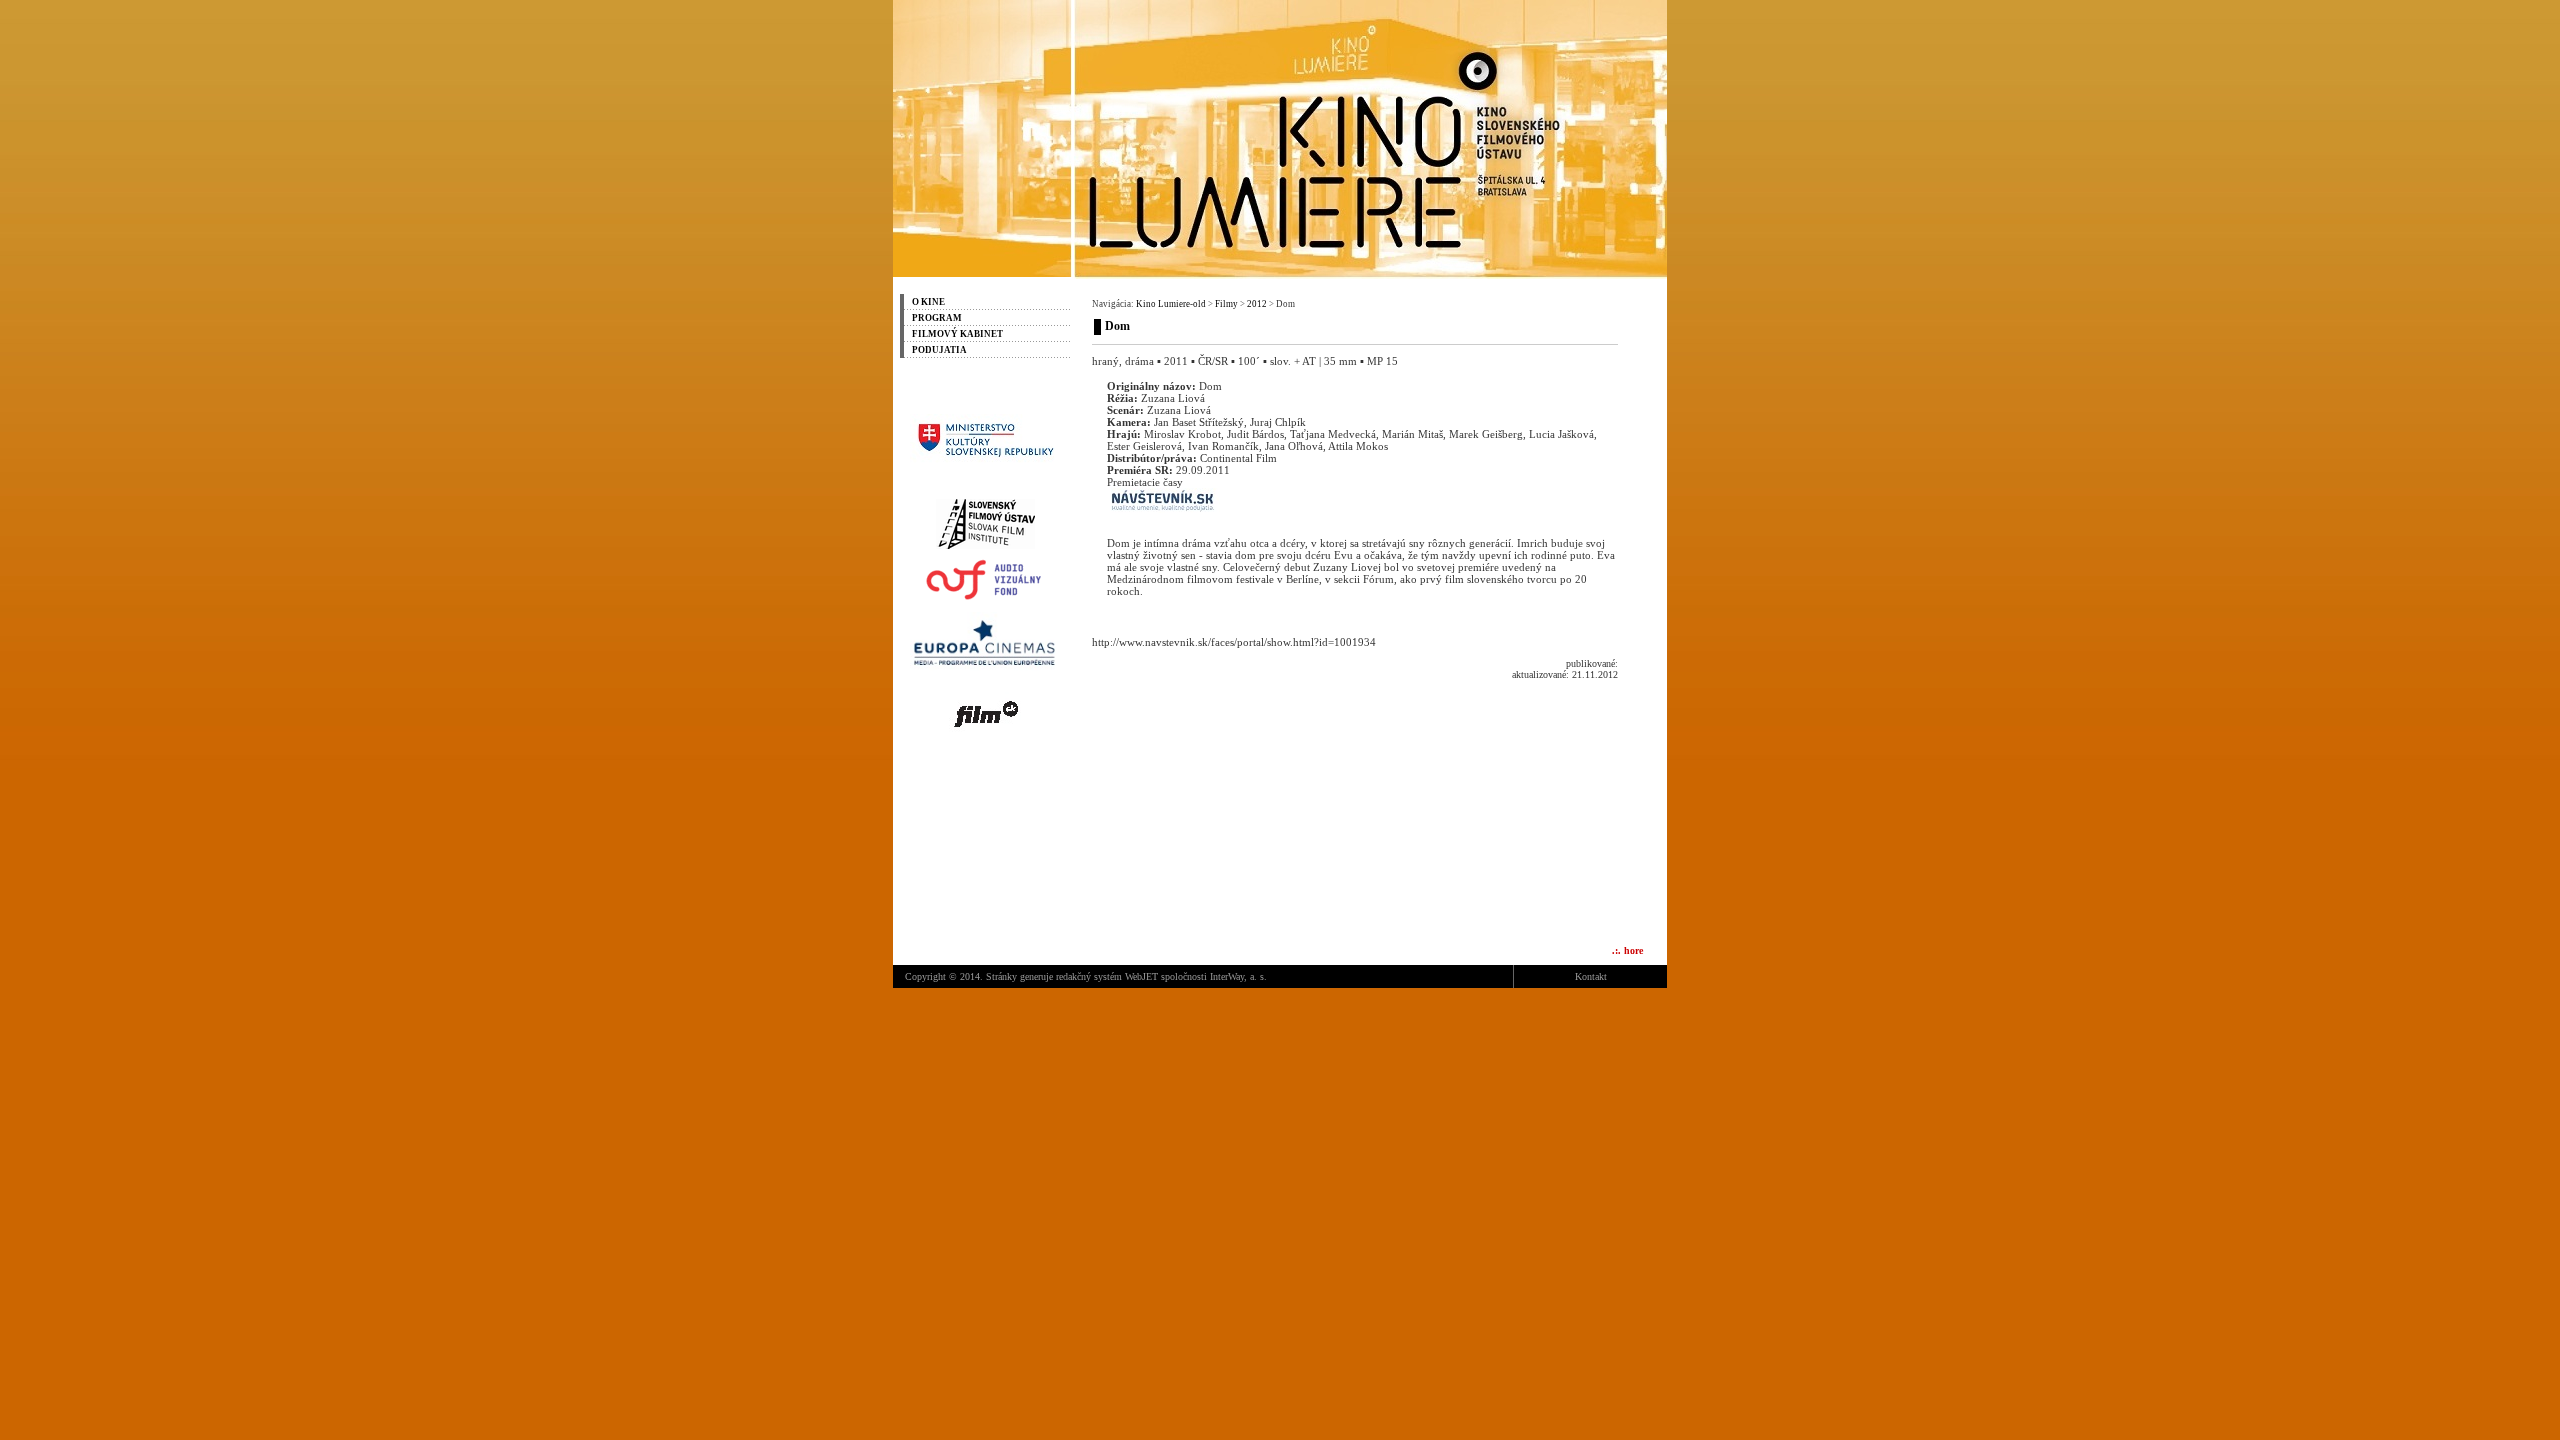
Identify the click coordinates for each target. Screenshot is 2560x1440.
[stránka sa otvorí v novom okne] (985, 463)
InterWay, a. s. (1238, 976)
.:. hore (1627, 950)
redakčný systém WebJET (1107, 976)
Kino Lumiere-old (1171, 304)
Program (937, 318)
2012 (1257, 304)
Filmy (1226, 304)
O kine (928, 302)
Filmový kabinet (957, 334)
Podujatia (939, 350)
